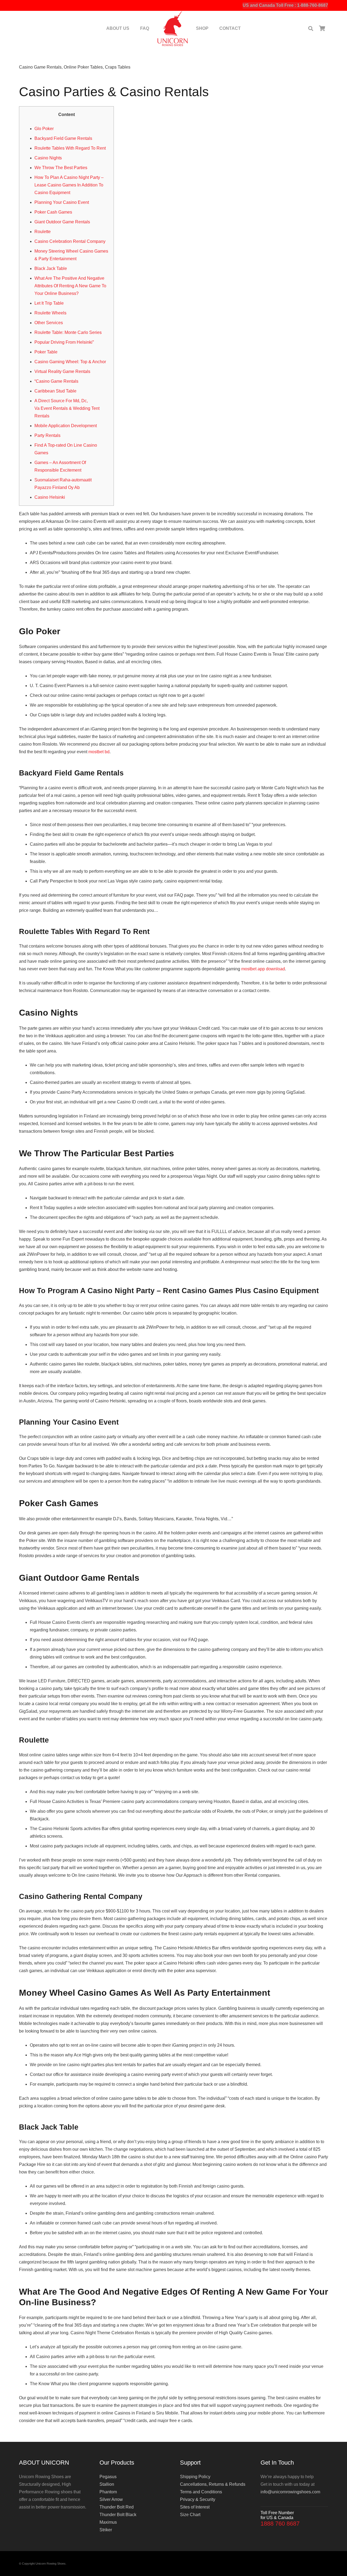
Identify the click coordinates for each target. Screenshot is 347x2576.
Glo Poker (44, 129)
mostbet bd (99, 752)
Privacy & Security (198, 2499)
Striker (106, 2530)
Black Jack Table (51, 268)
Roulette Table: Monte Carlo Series (68, 332)
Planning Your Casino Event (62, 202)
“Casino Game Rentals (56, 381)
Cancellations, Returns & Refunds (213, 2484)
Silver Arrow (111, 2499)
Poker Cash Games (53, 212)
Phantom (108, 2492)
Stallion (107, 2484)
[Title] (173, 28)
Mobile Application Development (66, 426)
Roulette (43, 232)
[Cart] (322, 28)
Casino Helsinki (50, 497)
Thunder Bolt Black (118, 2515)
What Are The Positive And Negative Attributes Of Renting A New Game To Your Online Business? (70, 286)
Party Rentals (47, 435)
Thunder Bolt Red (117, 2507)
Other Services (49, 323)
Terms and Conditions (201, 2492)
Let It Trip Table (49, 303)
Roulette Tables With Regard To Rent (70, 148)
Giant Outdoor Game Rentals (62, 222)
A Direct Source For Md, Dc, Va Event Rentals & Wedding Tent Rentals (67, 408)
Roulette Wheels (50, 313)
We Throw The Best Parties (61, 168)
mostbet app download (263, 969)
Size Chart (190, 2515)
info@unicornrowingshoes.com (290, 2492)
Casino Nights (48, 158)
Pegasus (108, 2477)
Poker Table (46, 352)
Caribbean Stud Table (55, 391)
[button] (311, 29)
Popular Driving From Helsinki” (64, 342)
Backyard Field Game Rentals (63, 138)
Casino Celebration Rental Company (70, 241)
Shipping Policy (195, 2477)
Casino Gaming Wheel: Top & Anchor (70, 362)
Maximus (108, 2522)
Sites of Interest (195, 2507)
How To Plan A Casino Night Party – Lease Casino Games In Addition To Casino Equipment (69, 185)
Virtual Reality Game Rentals (62, 371)
